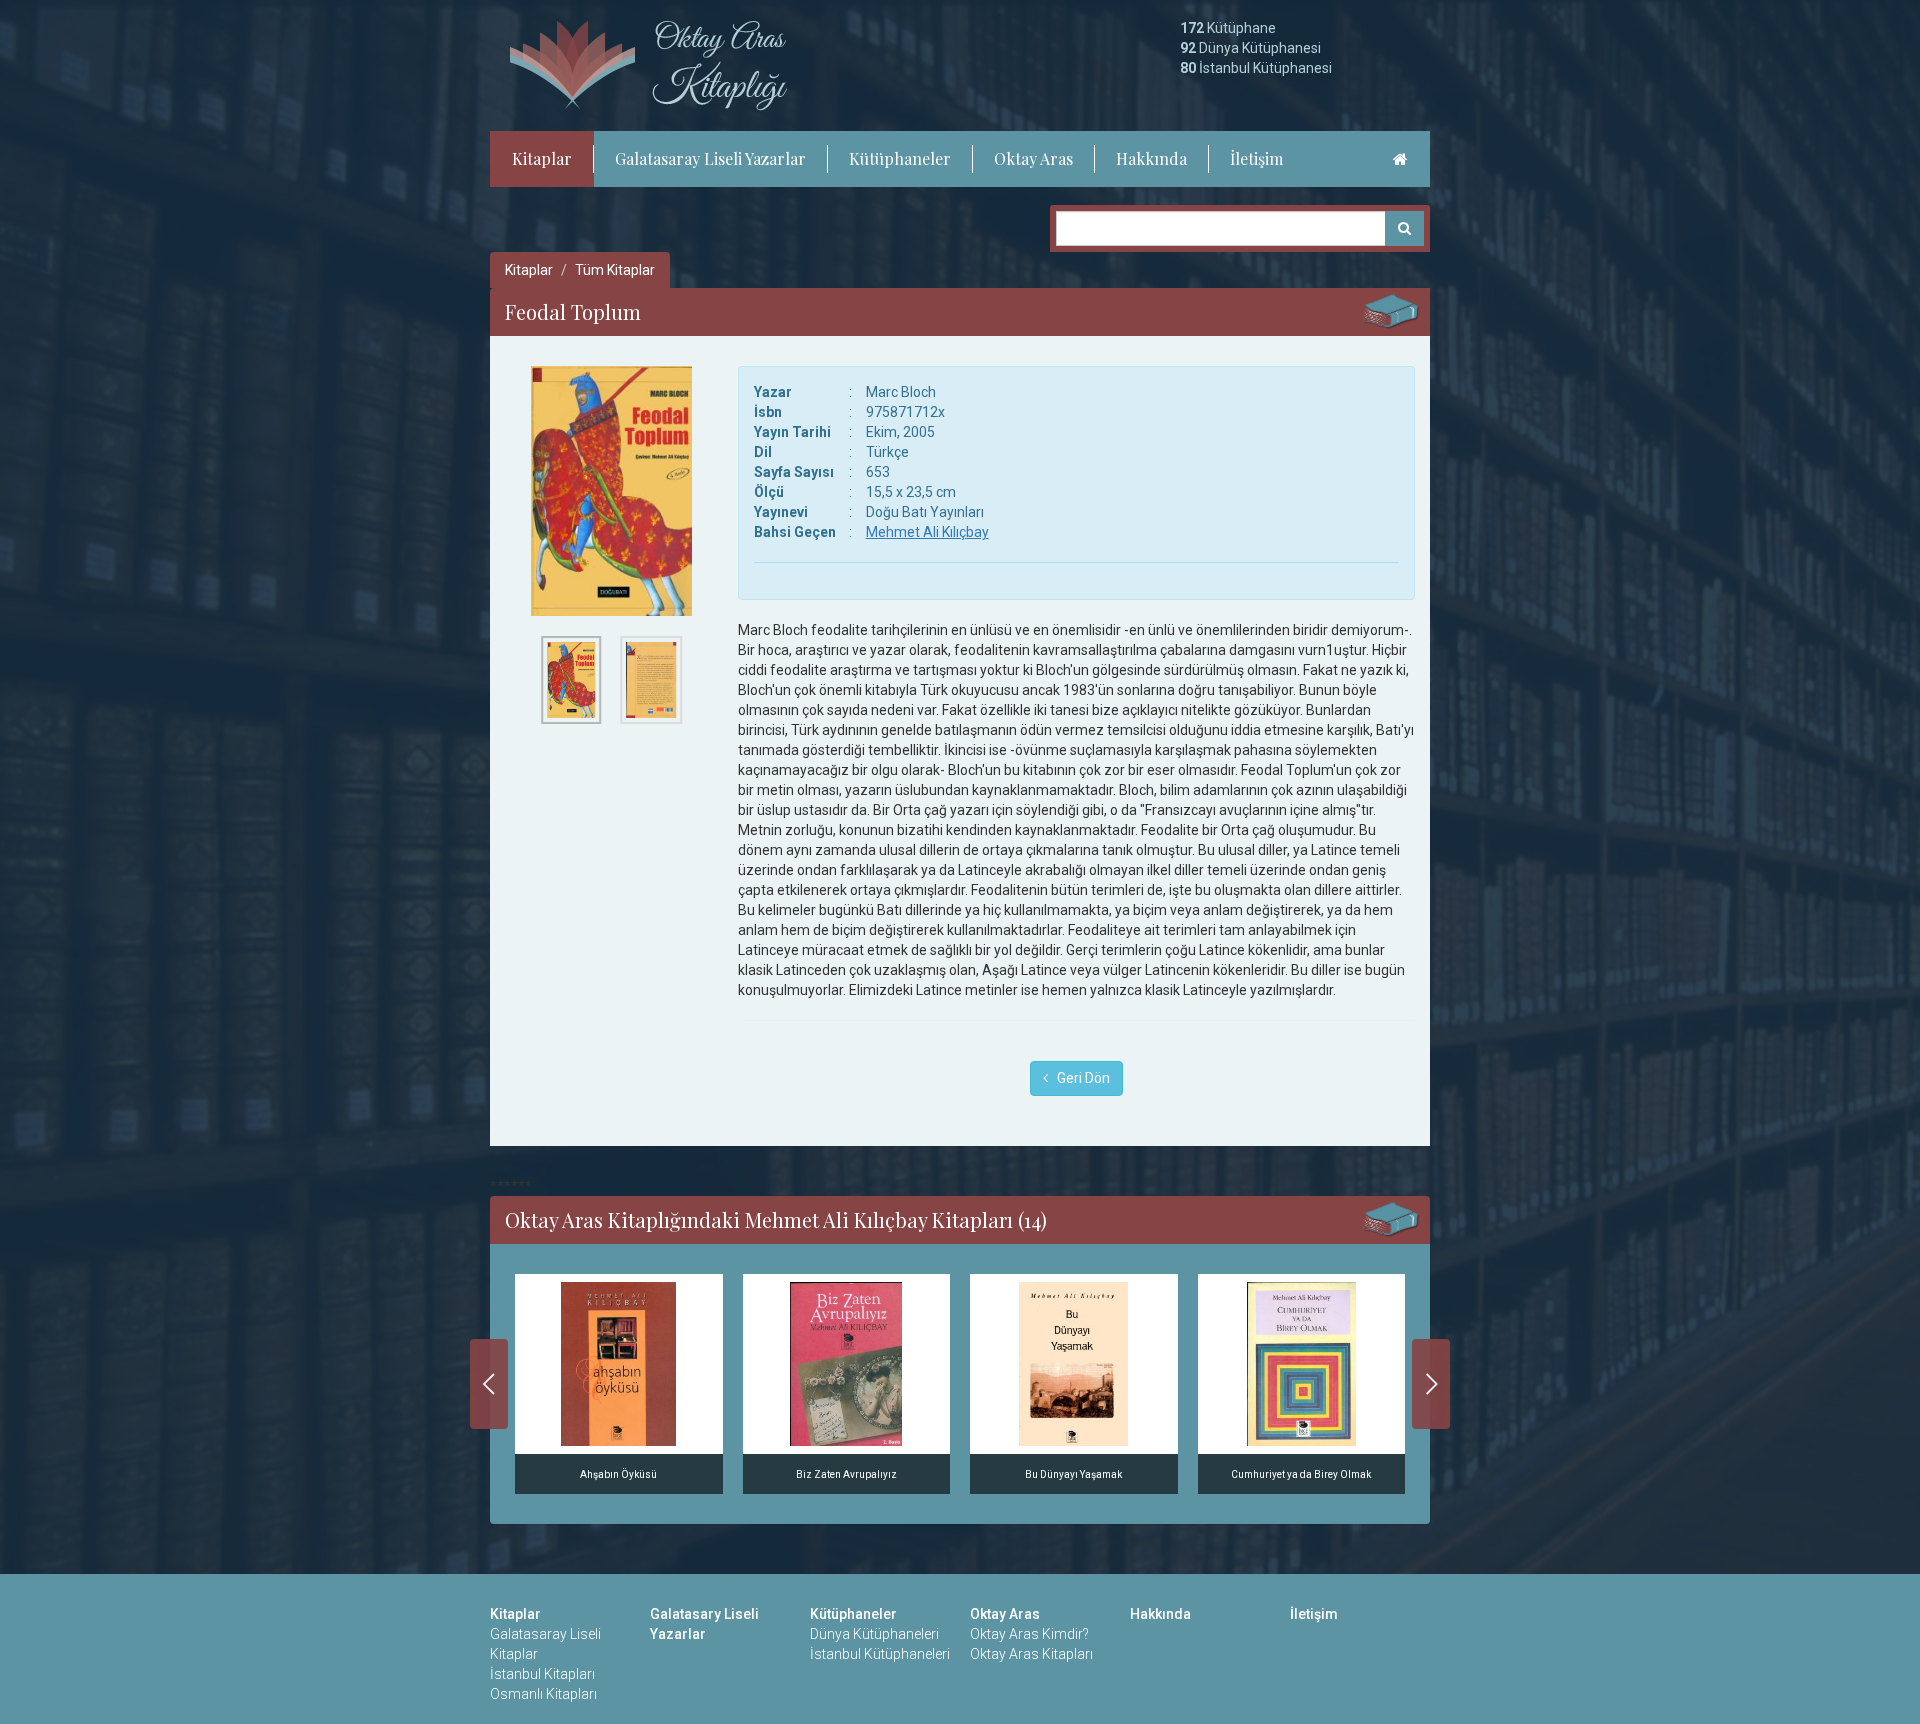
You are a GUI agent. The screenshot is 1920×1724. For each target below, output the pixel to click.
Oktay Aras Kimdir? (1029, 1634)
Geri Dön (1079, 1078)
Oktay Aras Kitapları (1031, 1654)
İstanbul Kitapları (542, 1674)
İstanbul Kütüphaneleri (880, 1654)
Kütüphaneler (900, 158)
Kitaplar (542, 158)
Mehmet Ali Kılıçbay (927, 532)
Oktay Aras (1033, 158)
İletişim (1256, 158)
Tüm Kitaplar (615, 270)
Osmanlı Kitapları (543, 1694)
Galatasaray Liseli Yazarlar (710, 158)
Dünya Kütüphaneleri (874, 1634)
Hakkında (1151, 158)
